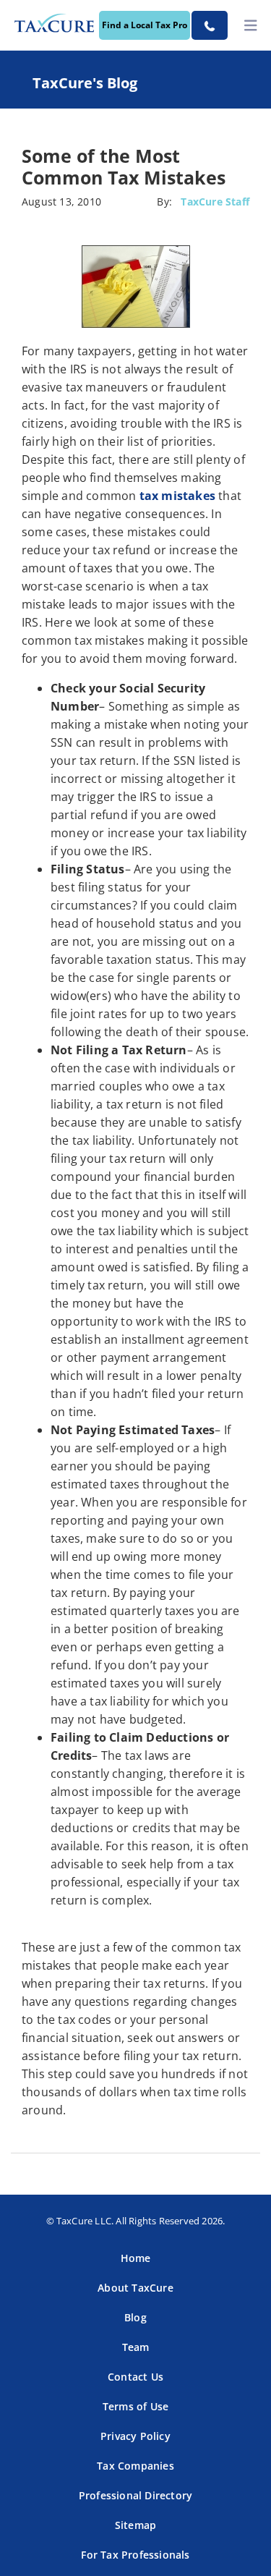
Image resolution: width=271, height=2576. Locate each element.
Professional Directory (135, 2495)
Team (136, 2347)
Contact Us (135, 2377)
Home (136, 2258)
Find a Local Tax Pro (145, 25)
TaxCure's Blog (85, 83)
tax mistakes (177, 496)
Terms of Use (135, 2406)
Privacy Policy (135, 2436)
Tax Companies (135, 2466)
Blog (135, 2317)
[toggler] (251, 26)
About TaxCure (135, 2288)
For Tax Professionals (135, 2555)
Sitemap (135, 2525)
